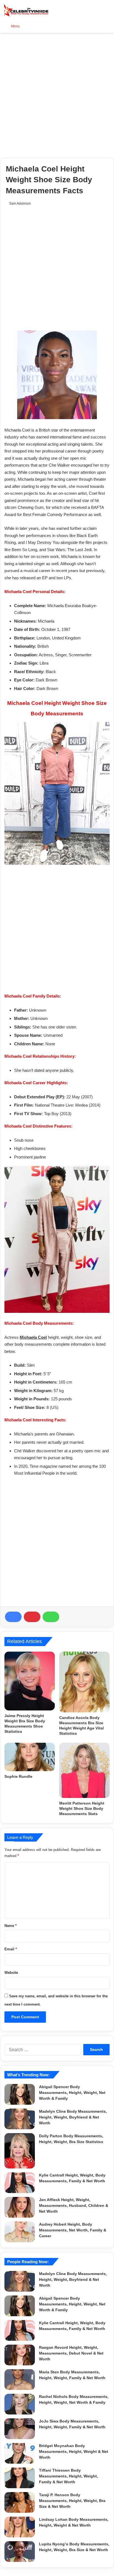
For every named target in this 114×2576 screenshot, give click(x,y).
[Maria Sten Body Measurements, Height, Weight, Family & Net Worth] (20, 2380)
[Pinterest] (32, 1617)
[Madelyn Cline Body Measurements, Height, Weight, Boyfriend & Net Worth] (20, 2119)
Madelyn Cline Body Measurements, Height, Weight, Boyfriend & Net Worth (73, 2117)
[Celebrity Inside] (26, 10)
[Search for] (107, 26)
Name (11, 1926)
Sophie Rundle (18, 1776)
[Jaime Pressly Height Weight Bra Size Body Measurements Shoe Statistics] (30, 1681)
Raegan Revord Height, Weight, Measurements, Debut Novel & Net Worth (71, 2353)
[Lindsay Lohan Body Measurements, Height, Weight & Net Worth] (20, 2527)
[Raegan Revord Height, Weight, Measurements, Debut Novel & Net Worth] (20, 2355)
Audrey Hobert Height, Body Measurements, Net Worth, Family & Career (73, 2230)
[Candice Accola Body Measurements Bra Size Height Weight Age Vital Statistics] (84, 1682)
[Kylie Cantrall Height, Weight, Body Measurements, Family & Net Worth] (20, 2183)
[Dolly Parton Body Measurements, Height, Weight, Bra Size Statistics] (20, 2151)
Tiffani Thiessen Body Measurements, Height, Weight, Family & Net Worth (68, 2476)
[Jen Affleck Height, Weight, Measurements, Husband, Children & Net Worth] (20, 2207)
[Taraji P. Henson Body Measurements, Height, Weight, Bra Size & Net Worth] (20, 2502)
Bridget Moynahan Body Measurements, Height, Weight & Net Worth (74, 2451)
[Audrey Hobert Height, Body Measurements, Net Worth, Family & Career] (20, 2232)
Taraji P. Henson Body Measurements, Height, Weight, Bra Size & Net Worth (72, 2501)
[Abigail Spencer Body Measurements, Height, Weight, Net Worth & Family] (20, 2094)
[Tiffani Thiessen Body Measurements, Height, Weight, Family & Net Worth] (20, 2478)
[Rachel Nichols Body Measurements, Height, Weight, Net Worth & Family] (20, 2404)
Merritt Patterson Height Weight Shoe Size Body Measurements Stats (82, 1808)
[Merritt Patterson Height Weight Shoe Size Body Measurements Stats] (84, 1770)
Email (11, 1949)
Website (11, 1973)
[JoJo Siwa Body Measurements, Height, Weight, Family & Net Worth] (20, 2429)
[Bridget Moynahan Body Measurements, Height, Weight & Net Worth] (20, 2453)
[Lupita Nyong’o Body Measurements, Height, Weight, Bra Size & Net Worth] (20, 2552)
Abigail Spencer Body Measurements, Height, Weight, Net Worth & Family (72, 2093)
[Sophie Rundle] (30, 1757)
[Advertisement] (57, 95)
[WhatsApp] (51, 1617)
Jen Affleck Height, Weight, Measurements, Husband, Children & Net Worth (74, 2205)
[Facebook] (13, 1617)
